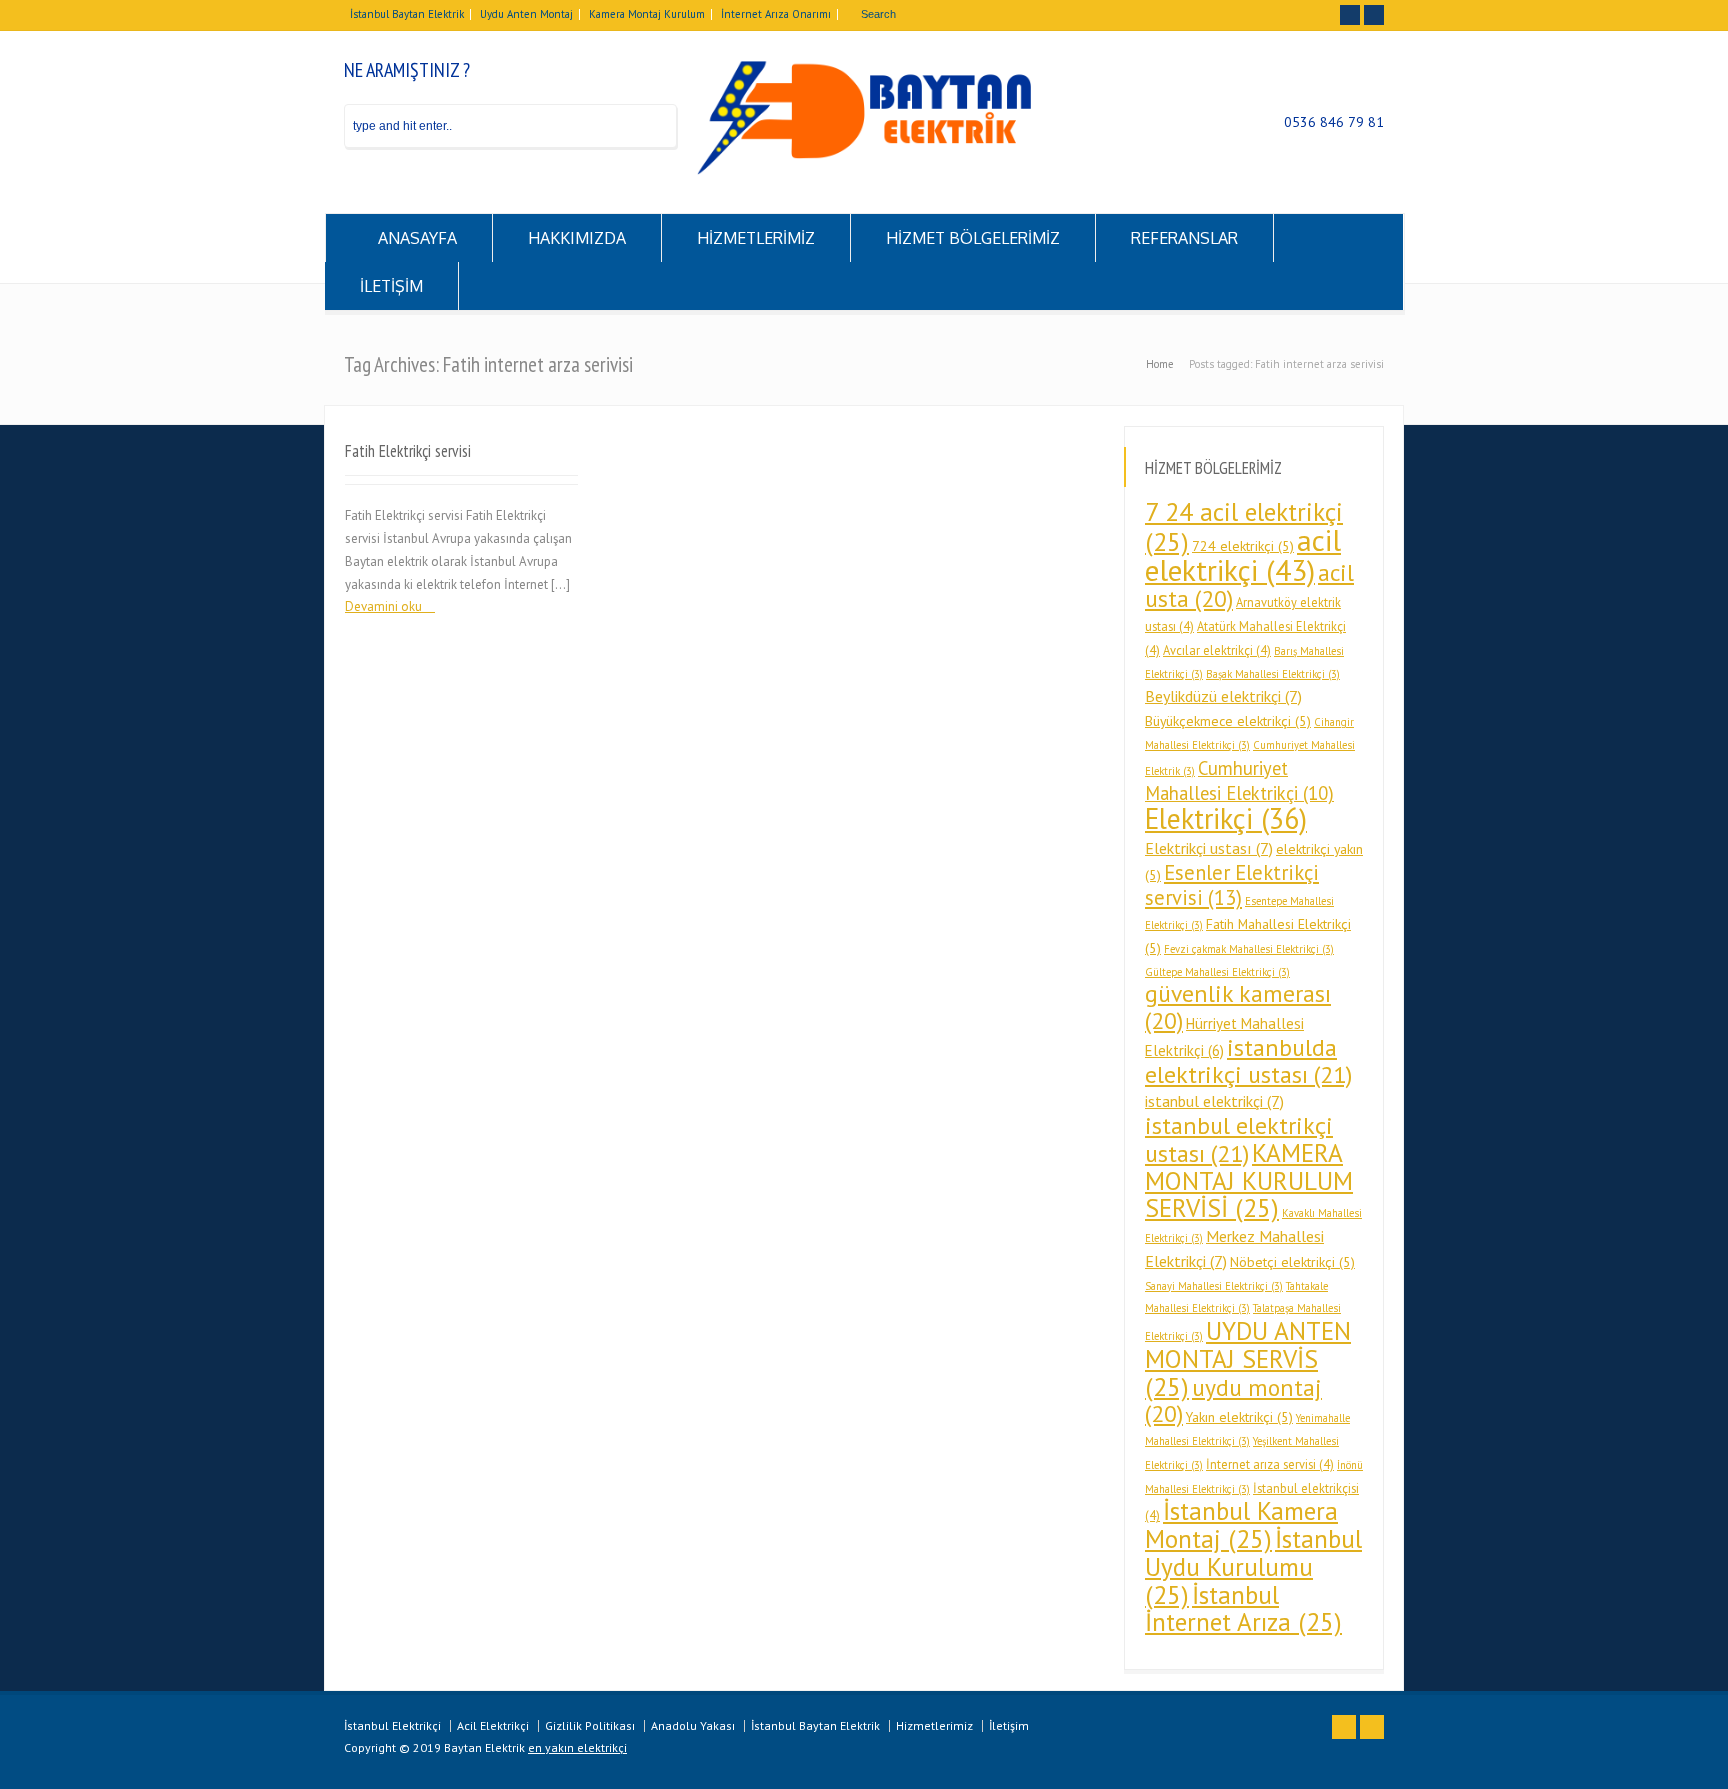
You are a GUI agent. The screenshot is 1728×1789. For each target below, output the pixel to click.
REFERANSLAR (1184, 238)
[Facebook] (1350, 15)
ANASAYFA (417, 238)
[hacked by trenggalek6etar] (863, 170)
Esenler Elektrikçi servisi (1232, 885)
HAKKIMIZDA (577, 238)
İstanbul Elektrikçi (392, 1725)
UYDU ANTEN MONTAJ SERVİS (1248, 1358)
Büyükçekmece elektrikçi (1228, 721)
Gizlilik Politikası (590, 1725)
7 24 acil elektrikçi (1244, 526)
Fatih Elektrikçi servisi (408, 451)
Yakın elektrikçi (1239, 1417)
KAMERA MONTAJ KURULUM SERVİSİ (1249, 1180)
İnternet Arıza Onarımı (776, 14)
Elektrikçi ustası (1209, 848)
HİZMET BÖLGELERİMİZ (973, 238)
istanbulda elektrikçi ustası (1248, 1061)
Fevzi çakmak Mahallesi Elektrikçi (1249, 949)
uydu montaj (1233, 1401)
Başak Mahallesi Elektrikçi (1273, 674)
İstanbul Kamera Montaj (1241, 1524)
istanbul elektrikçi (1214, 1101)
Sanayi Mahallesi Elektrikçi (1214, 1286)
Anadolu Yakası (693, 1725)
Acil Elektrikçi (493, 1725)
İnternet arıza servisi (1270, 1464)
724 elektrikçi (1243, 546)
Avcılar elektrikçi (1217, 650)
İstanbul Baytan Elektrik (407, 14)
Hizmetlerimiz (934, 1725)
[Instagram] (1374, 15)
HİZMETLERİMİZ (756, 238)
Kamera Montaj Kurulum (647, 14)
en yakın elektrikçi (577, 1747)
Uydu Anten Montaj (526, 14)
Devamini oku (383, 606)
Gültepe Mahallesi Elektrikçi (1217, 972)
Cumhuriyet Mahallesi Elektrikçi (1239, 781)
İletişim (1009, 1725)
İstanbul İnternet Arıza (1243, 1608)
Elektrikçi (1226, 818)
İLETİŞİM (391, 286)
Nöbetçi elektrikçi (1292, 1262)
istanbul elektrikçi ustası (1239, 1139)
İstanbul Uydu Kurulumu (1253, 1566)
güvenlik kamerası (1238, 1007)
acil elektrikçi (1243, 555)
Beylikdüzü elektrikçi (1223, 696)
